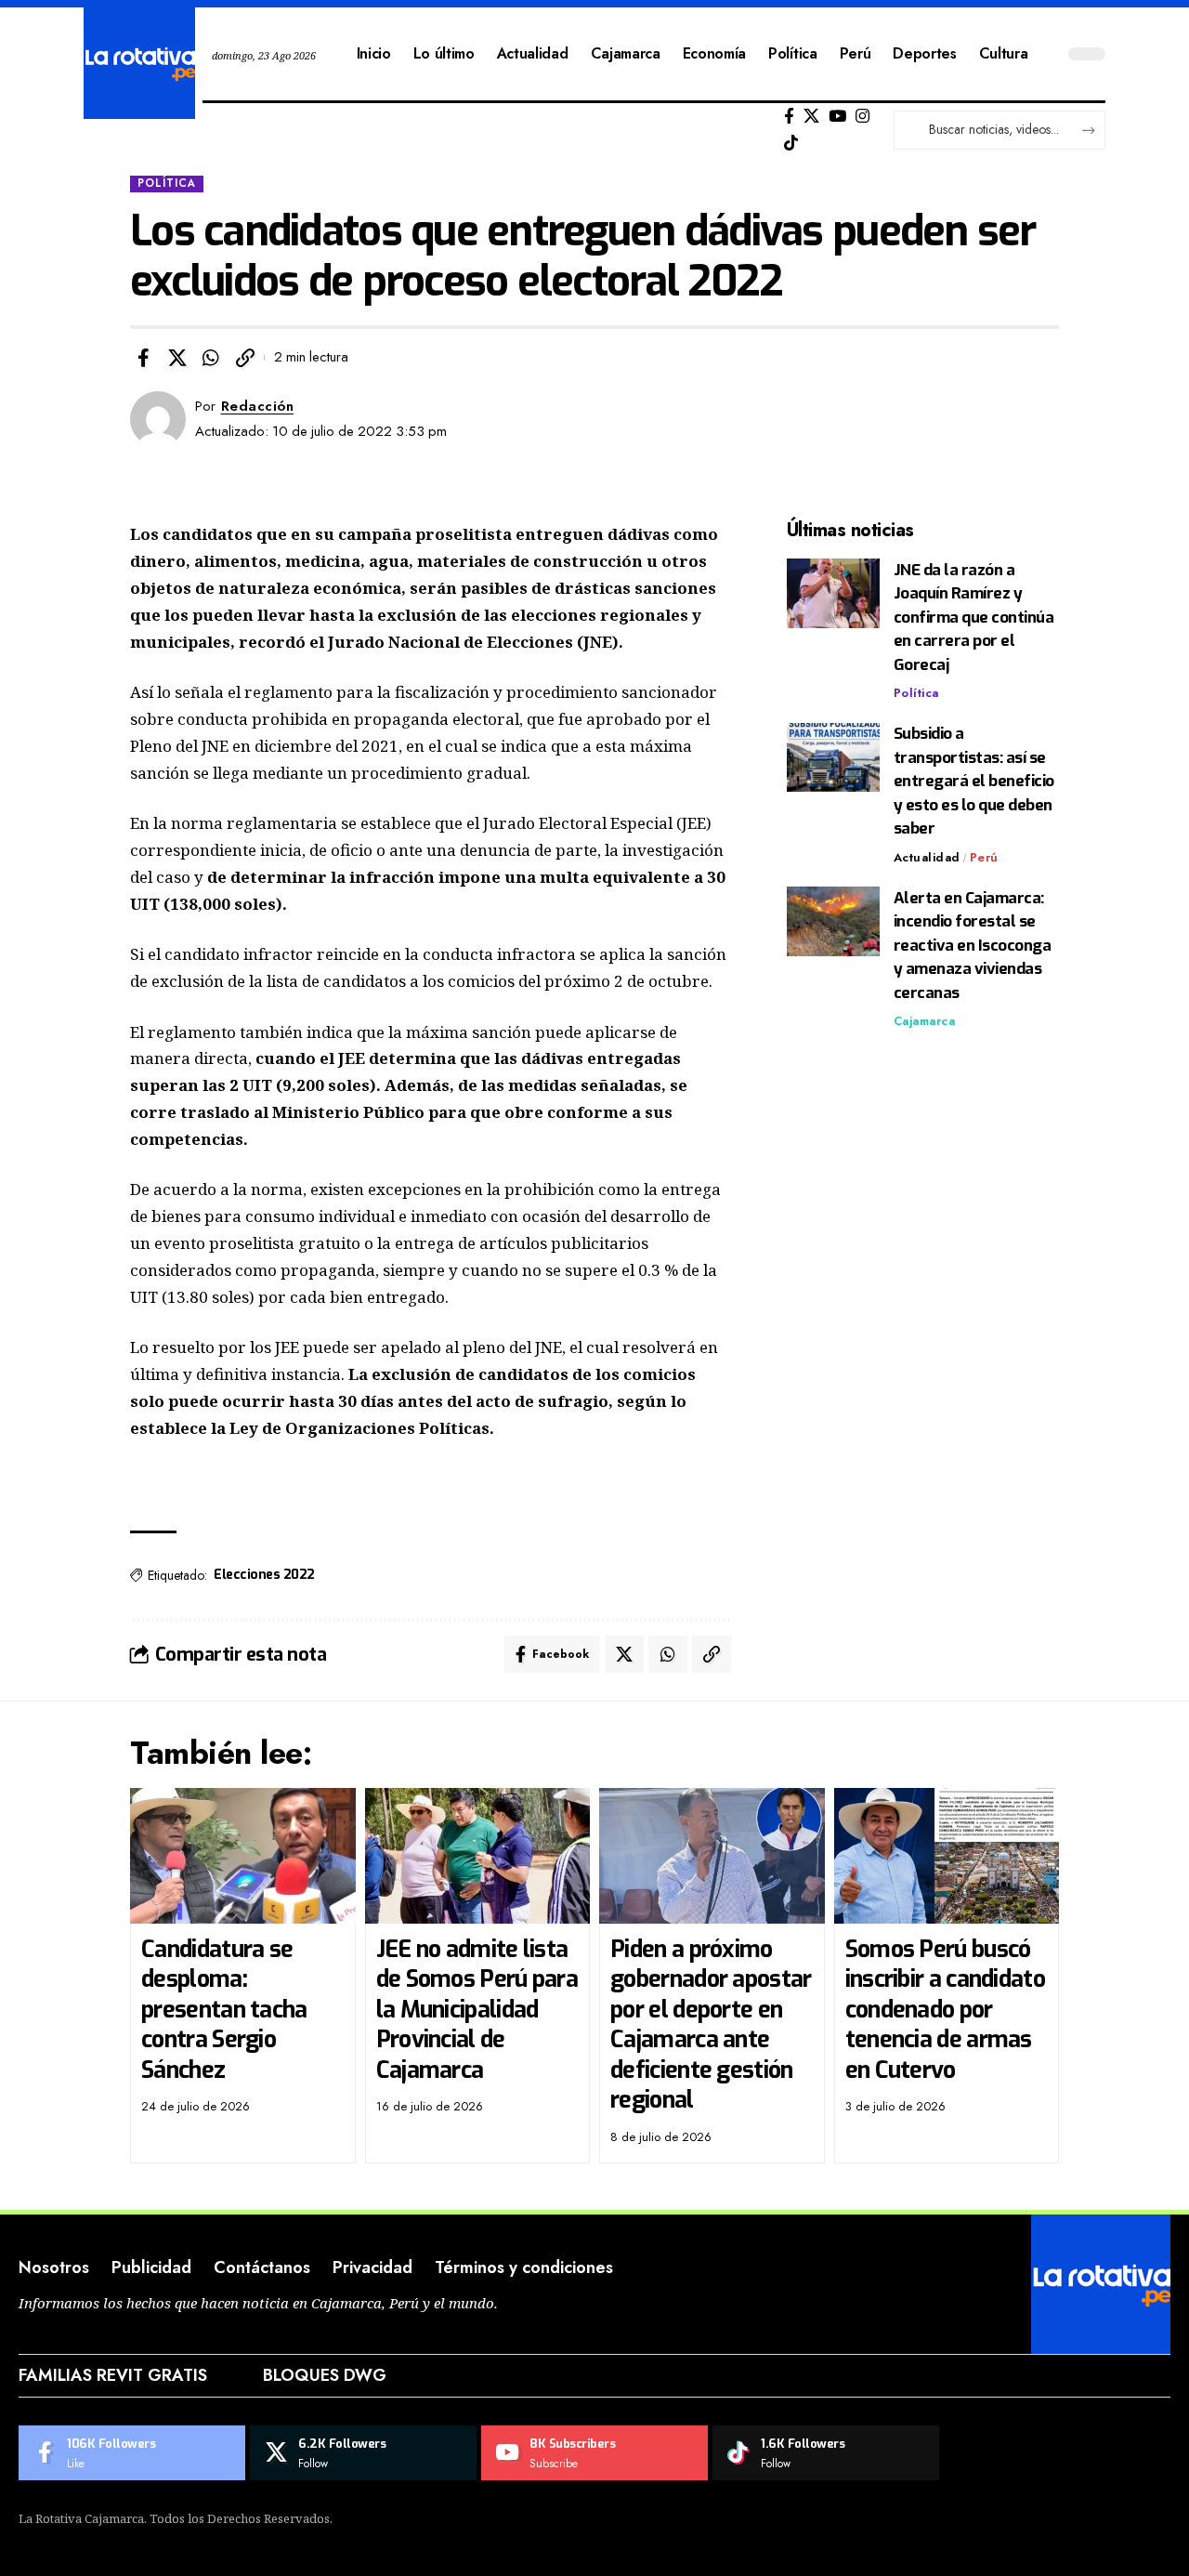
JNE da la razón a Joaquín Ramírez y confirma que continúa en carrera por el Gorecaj (974, 618)
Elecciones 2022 (264, 1575)
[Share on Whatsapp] (211, 358)
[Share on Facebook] (143, 358)
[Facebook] (789, 117)
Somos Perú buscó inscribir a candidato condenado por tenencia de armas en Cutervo (945, 2010)
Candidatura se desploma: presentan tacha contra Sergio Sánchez (224, 2010)
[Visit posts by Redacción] (158, 419)
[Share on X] (177, 358)
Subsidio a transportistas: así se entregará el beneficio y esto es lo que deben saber (974, 782)
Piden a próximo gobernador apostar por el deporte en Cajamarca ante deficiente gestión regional (711, 2025)
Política (167, 183)
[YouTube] (837, 117)
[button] (245, 358)
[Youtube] (594, 2453)
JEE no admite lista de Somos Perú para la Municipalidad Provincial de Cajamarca (477, 2010)
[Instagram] (862, 117)
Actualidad (927, 857)
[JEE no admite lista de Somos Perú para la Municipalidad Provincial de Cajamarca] (478, 1856)
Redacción (258, 406)
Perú (984, 857)
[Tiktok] (791, 144)
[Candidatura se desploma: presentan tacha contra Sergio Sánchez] (243, 1856)
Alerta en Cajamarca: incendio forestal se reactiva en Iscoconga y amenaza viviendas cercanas (973, 946)
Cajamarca (925, 1022)
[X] (811, 117)
